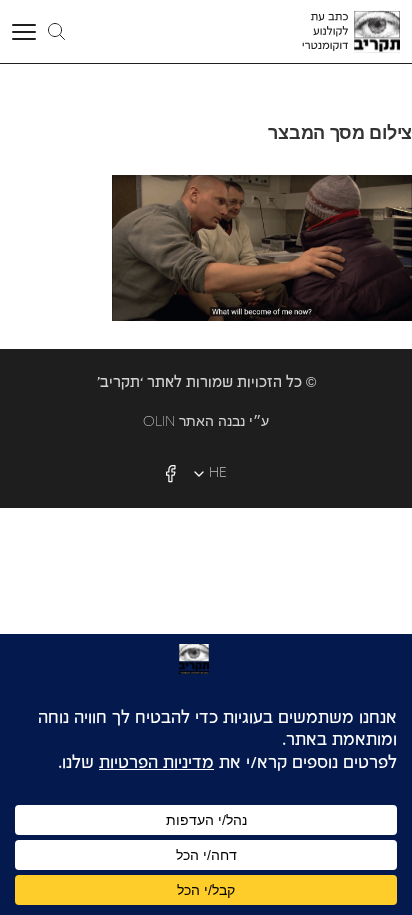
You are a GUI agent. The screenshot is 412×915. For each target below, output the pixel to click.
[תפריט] (26, 32)
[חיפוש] (56, 31)
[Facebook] (171, 474)
